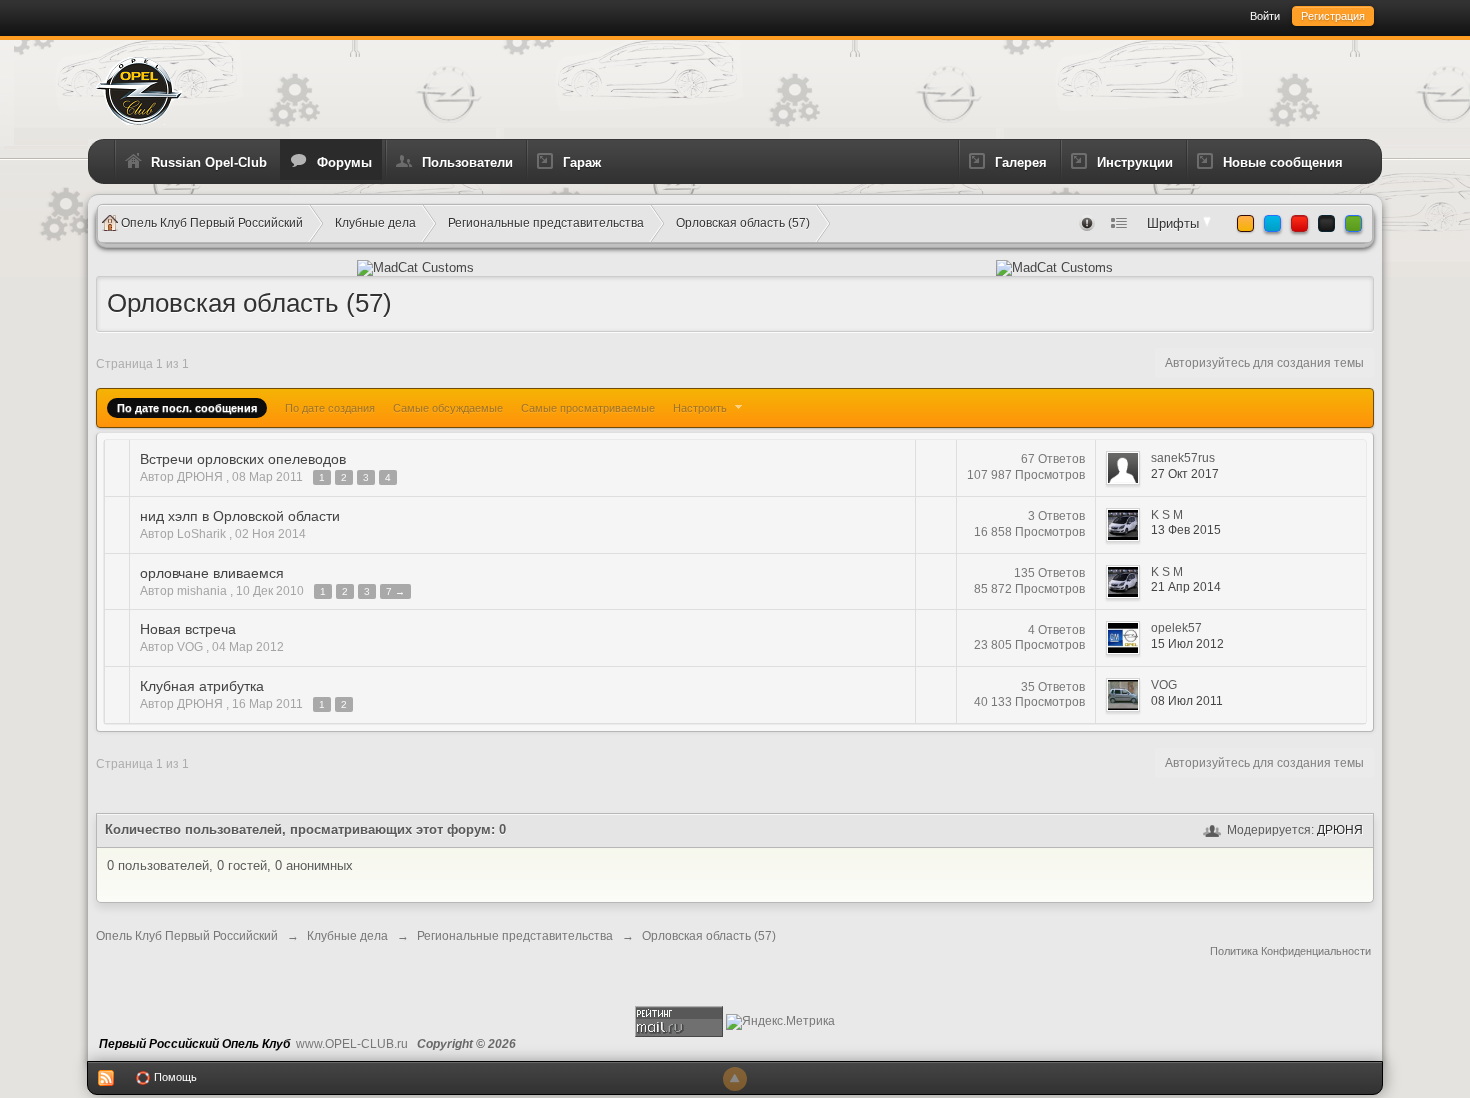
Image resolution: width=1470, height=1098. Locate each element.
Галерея (1021, 162)
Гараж (582, 162)
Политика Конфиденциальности (1290, 951)
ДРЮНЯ (1340, 830)
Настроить (701, 408)
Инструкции (1135, 162)
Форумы (344, 162)
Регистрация (1333, 16)
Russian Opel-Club (209, 162)
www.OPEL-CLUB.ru (352, 1044)
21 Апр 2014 (1186, 587)
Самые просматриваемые (588, 408)
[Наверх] (735, 1079)
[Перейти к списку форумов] (139, 89)
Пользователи (467, 162)
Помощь (174, 1077)
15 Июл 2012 (1187, 644)
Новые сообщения (1283, 162)
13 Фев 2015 (1186, 530)
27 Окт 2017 (1185, 474)
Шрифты (1175, 223)
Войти (1265, 16)
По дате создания (330, 408)
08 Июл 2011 (1187, 701)
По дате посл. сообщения (187, 408)
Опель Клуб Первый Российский (187, 936)
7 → (395, 591)
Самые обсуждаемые (448, 408)
